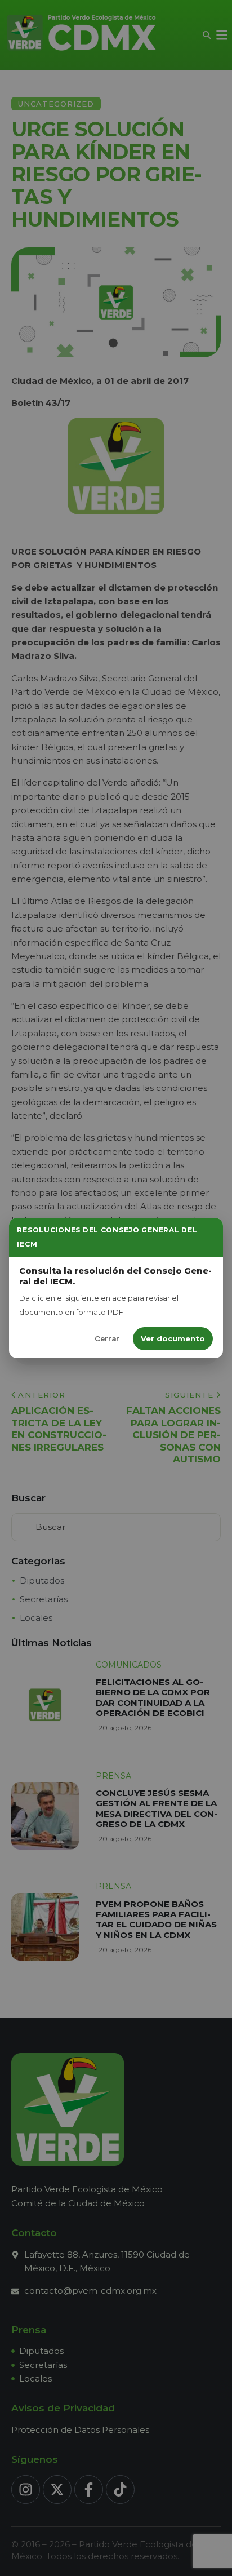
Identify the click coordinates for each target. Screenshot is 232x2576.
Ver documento (173, 1338)
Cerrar (107, 1338)
